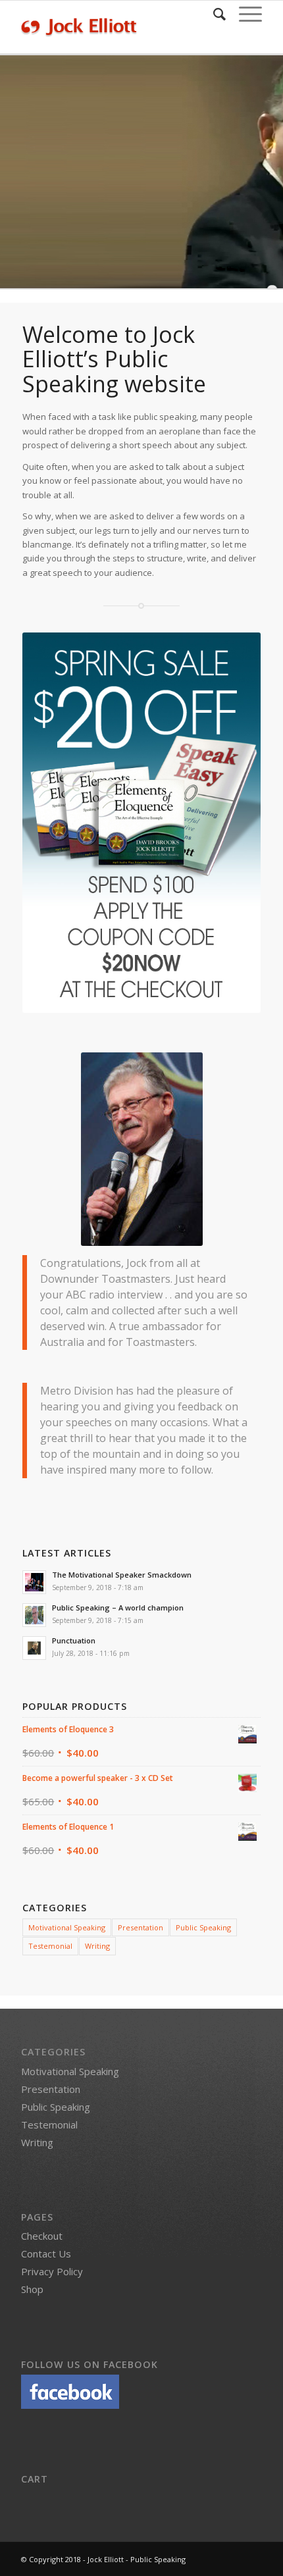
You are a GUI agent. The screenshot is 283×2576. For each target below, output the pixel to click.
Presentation (141, 1927)
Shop (32, 2289)
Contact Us (46, 2254)
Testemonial (50, 1946)
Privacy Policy (52, 2271)
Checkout (42, 2236)
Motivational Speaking (67, 1927)
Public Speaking (203, 1927)
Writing (97, 1946)
